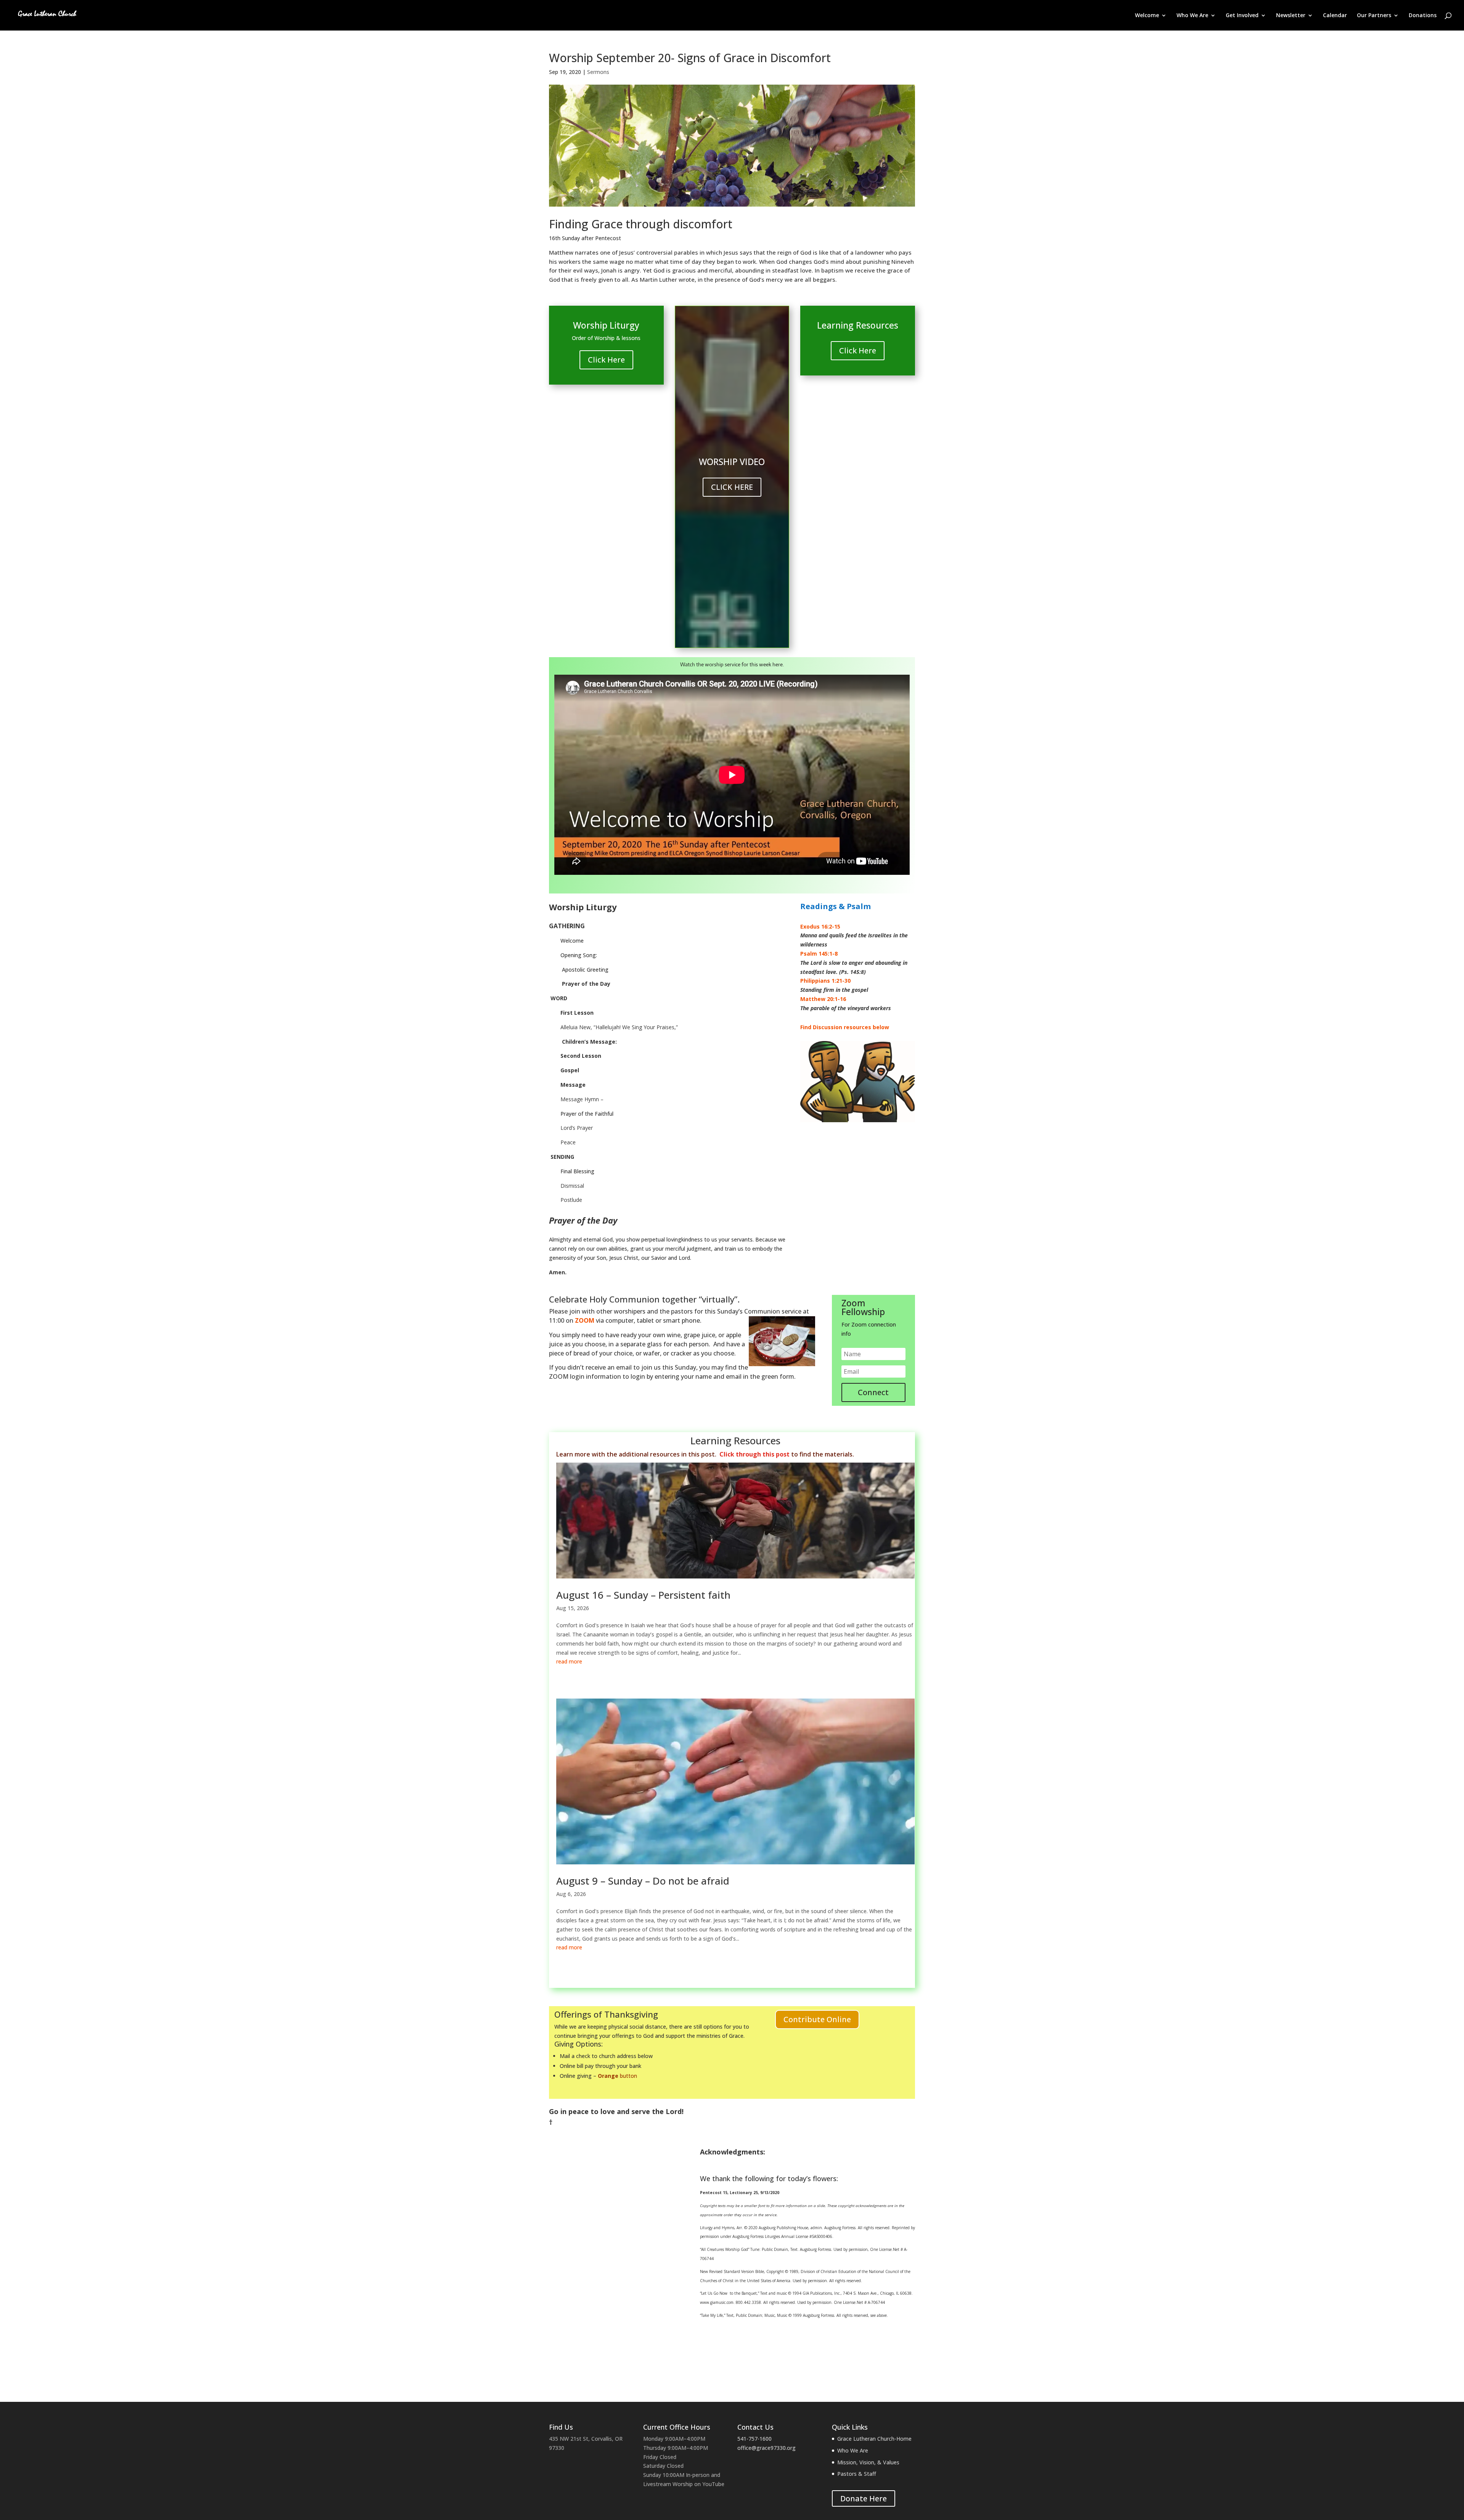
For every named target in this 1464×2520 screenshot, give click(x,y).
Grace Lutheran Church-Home (874, 2439)
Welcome (1147, 16)
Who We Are (1192, 16)
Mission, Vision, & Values (868, 2462)
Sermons (598, 72)
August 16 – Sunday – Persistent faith (643, 1595)
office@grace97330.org (767, 2448)
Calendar (1335, 16)
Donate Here (864, 2498)
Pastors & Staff (857, 2474)
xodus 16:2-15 (822, 926)
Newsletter (1291, 16)
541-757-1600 (754, 2439)
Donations (1423, 16)
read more (569, 1661)
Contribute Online (817, 2019)
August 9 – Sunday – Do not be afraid (643, 1881)
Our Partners (1374, 16)
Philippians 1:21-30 (825, 981)
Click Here (606, 360)
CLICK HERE (732, 487)
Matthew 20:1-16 (823, 999)
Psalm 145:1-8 (819, 954)
